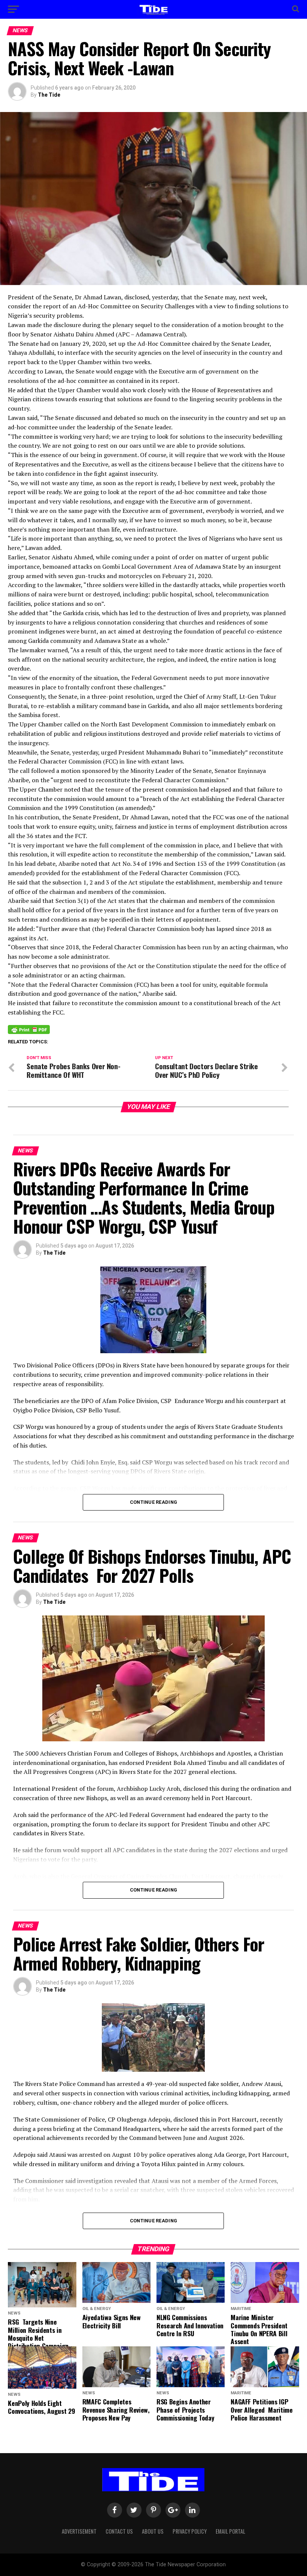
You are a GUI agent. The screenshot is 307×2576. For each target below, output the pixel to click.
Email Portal (230, 2531)
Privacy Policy (190, 2531)
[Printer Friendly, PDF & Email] (29, 1029)
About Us (153, 2531)
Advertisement (79, 2531)
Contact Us (119, 2531)
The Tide (49, 95)
